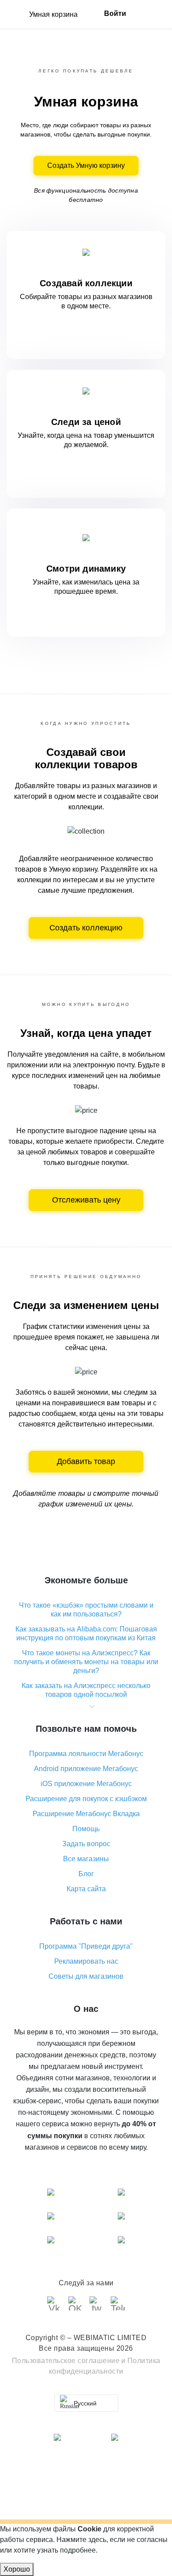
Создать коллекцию (86, 928)
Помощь (86, 1829)
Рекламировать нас (86, 1961)
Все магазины (86, 1859)
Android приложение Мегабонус (86, 1769)
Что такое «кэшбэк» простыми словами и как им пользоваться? (86, 1610)
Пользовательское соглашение (66, 2361)
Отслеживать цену (86, 1200)
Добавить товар (86, 1461)
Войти (115, 13)
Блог (86, 1874)
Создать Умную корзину (86, 165)
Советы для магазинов (86, 1976)
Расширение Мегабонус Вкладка (86, 1814)
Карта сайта (86, 1889)
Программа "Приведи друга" (86, 1946)
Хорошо (17, 2569)
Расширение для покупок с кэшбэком (86, 1799)
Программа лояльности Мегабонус (86, 1754)
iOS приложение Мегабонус (86, 1784)
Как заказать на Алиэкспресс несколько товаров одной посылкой (86, 1690)
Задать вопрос (86, 1844)
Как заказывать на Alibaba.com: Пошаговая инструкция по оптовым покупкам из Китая (86, 1633)
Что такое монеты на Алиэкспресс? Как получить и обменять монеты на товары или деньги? (86, 1662)
